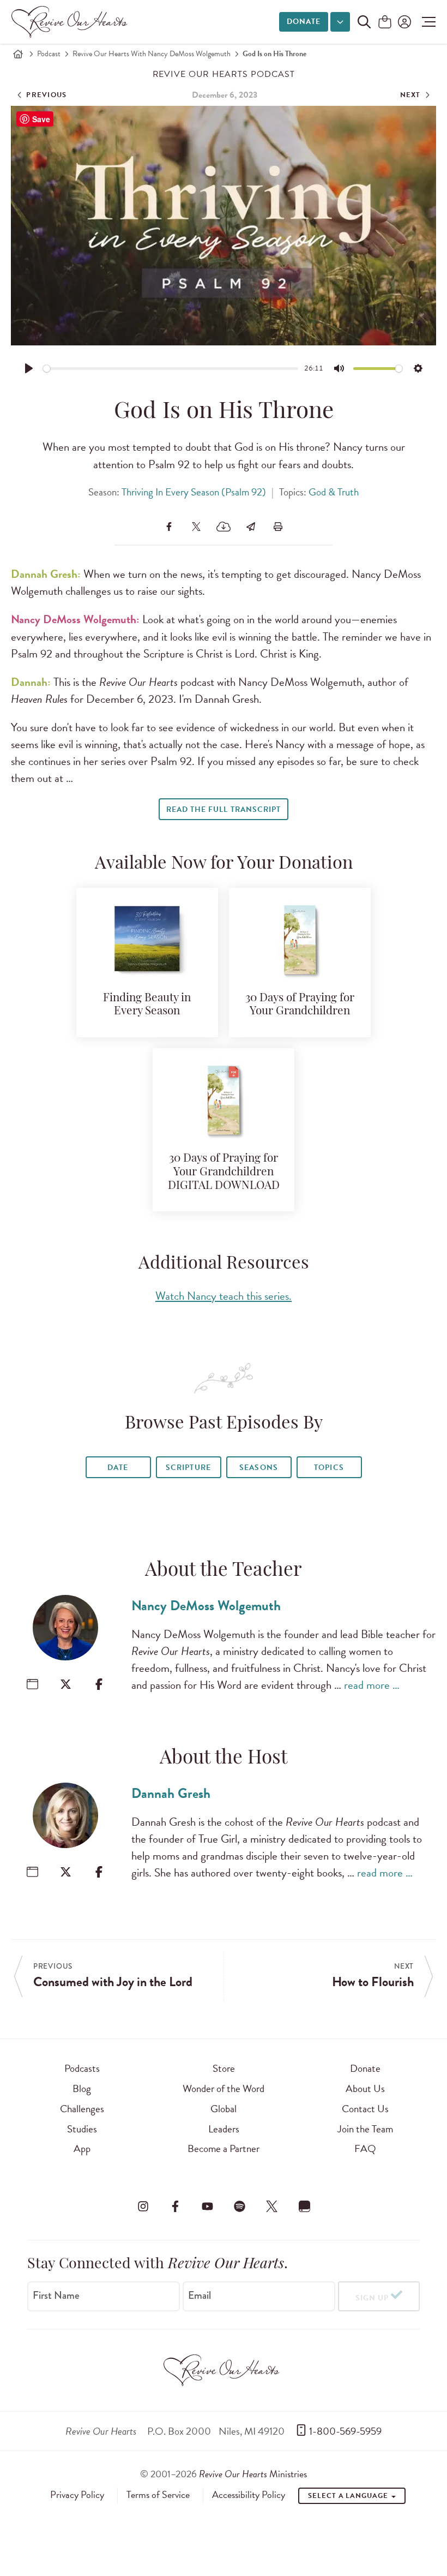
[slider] (171, 369)
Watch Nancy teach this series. (224, 1296)
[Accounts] (403, 22)
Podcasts (82, 2068)
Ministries (253, 2474)
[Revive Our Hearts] (71, 22)
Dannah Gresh (171, 1793)
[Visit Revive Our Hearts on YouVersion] (304, 2206)
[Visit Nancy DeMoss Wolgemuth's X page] (66, 1684)
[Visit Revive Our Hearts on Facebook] (175, 2206)
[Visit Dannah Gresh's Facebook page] (99, 1872)
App (82, 2148)
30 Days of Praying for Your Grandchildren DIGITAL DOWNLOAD (224, 1172)
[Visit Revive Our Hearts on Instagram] (143, 2206)
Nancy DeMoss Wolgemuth (206, 1606)
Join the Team (365, 2129)
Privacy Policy (77, 2495)
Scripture (188, 1468)
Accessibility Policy (249, 2495)
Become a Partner (224, 2148)
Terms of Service (158, 2495)
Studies (82, 2129)
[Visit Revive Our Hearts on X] (272, 2206)
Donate (304, 22)
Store (224, 2068)
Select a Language (349, 2496)
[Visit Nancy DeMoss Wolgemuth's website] (32, 1684)
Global (224, 2109)
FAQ (365, 2148)
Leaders (224, 2129)
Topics (329, 1468)
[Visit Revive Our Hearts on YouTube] (207, 2206)
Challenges (82, 2109)
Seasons (258, 1468)
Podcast (49, 54)
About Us (365, 2088)
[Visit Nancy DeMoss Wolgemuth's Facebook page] (99, 1684)
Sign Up (372, 2298)
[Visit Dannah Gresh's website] (32, 1872)
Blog (82, 2088)
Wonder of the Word (224, 2088)
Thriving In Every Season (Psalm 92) (194, 492)
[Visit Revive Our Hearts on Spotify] (240, 2206)
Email (200, 2296)
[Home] (18, 54)
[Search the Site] (364, 22)
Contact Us (365, 2109)
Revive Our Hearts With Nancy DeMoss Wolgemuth (152, 54)
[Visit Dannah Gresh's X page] (66, 1872)
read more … (372, 1685)
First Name (56, 2296)
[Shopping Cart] (385, 23)
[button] (426, 22)
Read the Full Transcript (223, 809)
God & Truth (334, 492)
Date (118, 1468)
